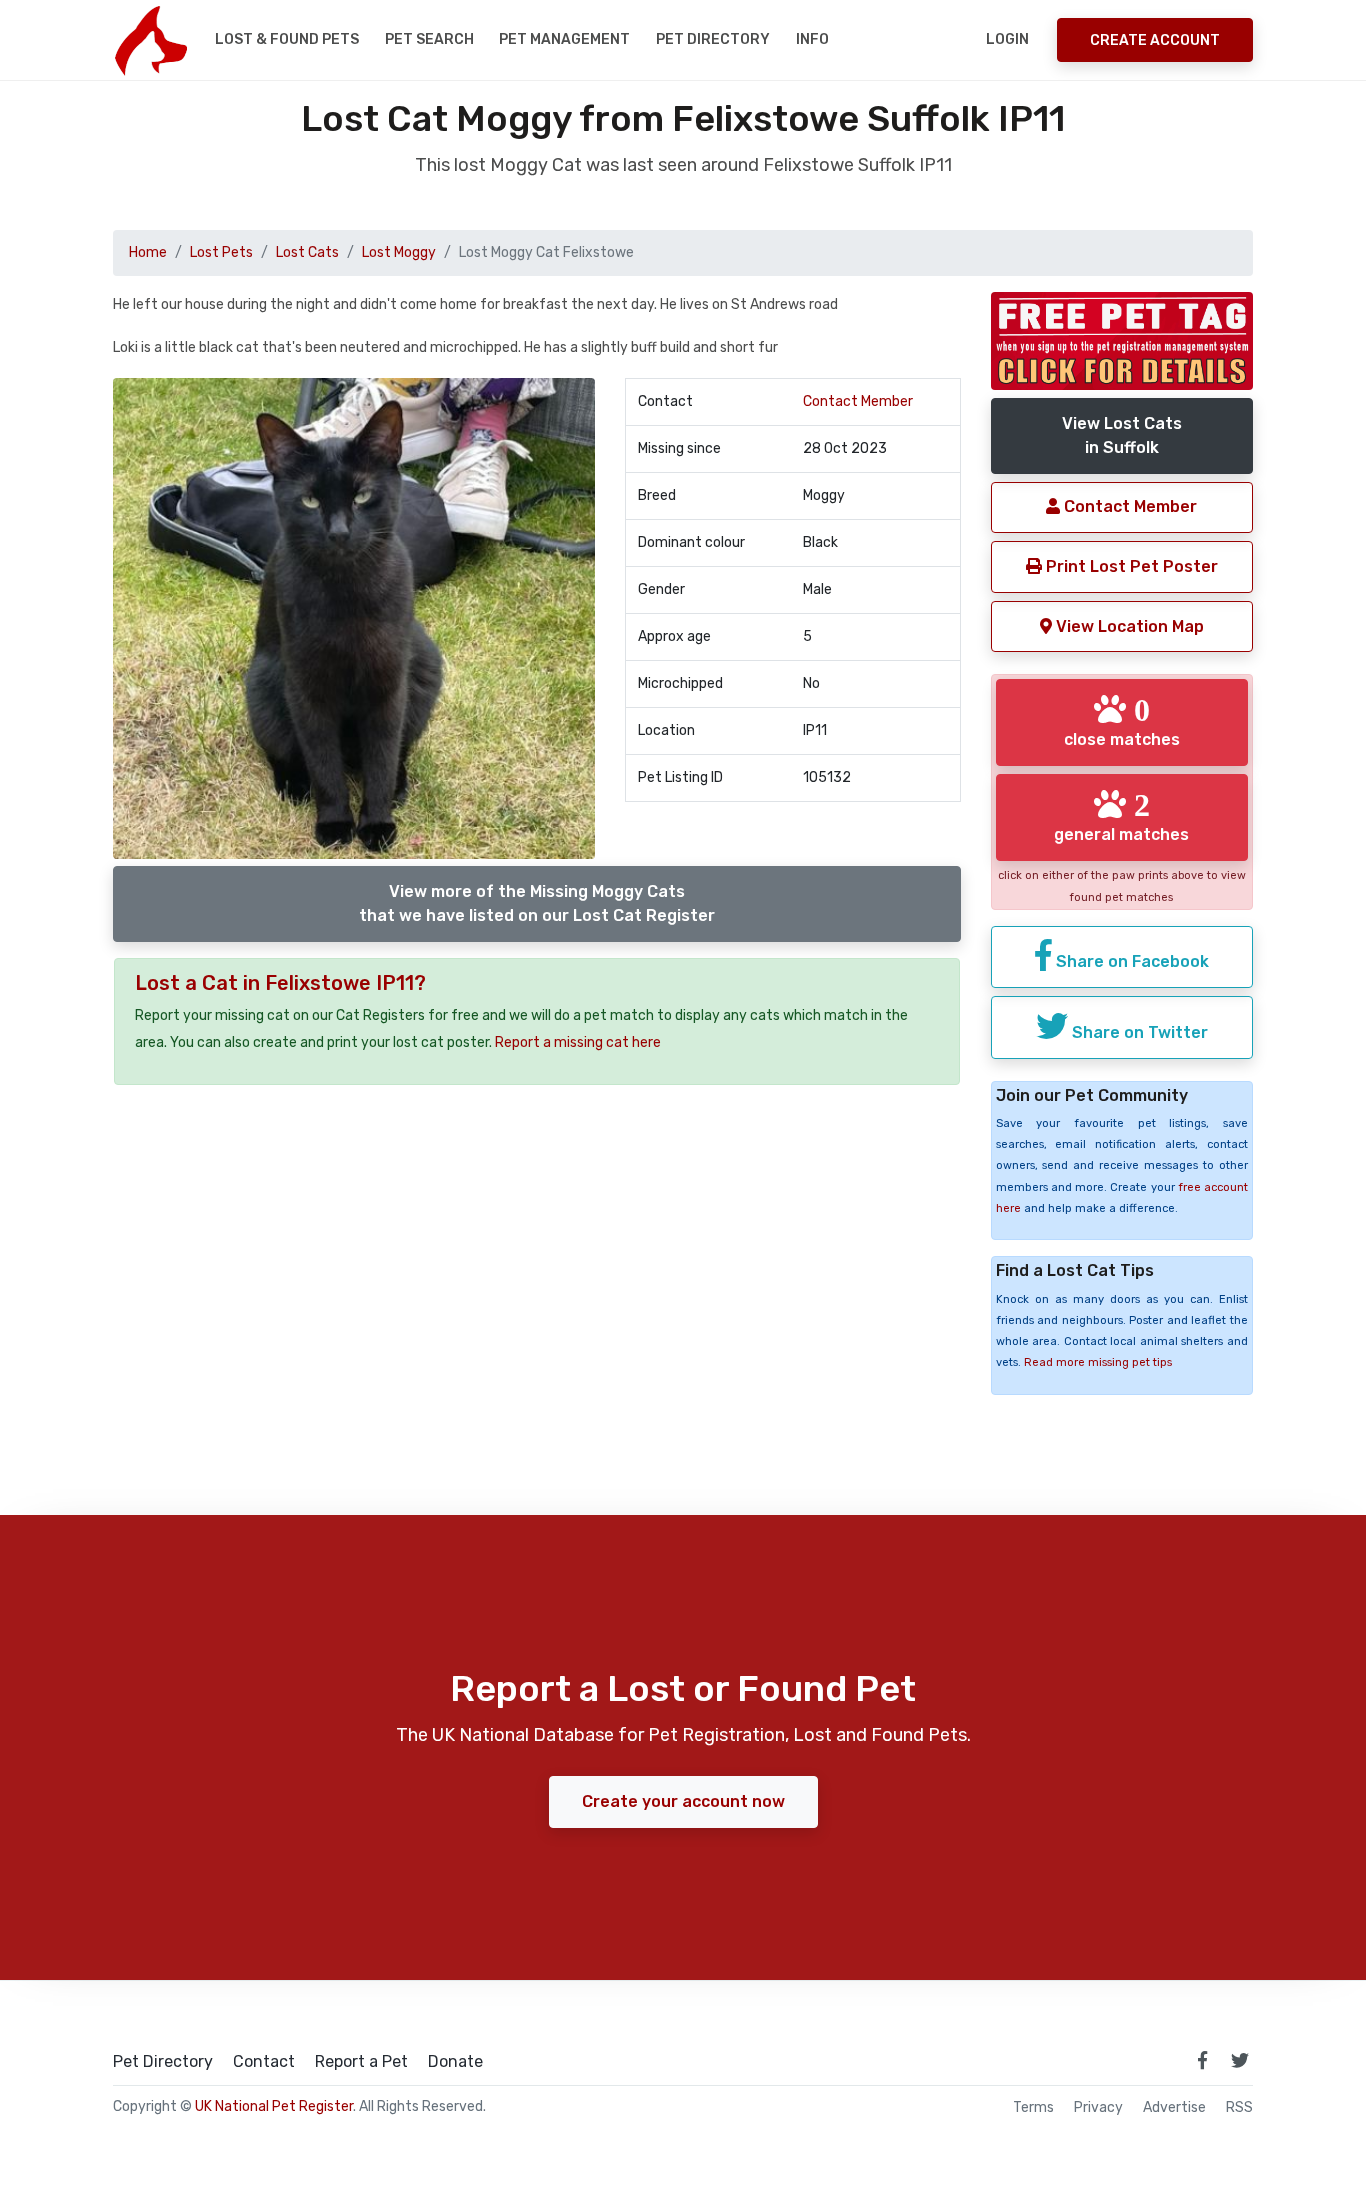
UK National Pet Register (274, 2106)
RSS (1239, 2108)
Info (812, 39)
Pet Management (564, 39)
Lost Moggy (399, 252)
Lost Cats (307, 252)
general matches (1121, 816)
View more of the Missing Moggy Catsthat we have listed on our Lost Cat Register (537, 903)
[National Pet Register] (150, 40)
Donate (455, 2062)
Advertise (1174, 2108)
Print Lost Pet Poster (1130, 566)
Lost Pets (221, 252)
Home (148, 252)
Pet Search (429, 39)
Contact (264, 2062)
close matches (1122, 721)
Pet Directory (713, 39)
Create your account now (683, 1801)
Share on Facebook (1130, 961)
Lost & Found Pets (287, 39)
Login (1007, 39)
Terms (1033, 2108)
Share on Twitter (1138, 1032)
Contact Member (858, 401)
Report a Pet (361, 2062)
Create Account (1155, 40)
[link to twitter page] (1240, 2060)
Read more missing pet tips (1098, 1362)
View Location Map (1128, 626)
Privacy (1098, 2108)
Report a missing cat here (578, 1042)
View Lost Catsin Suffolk (1122, 435)
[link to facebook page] (1202, 2060)
